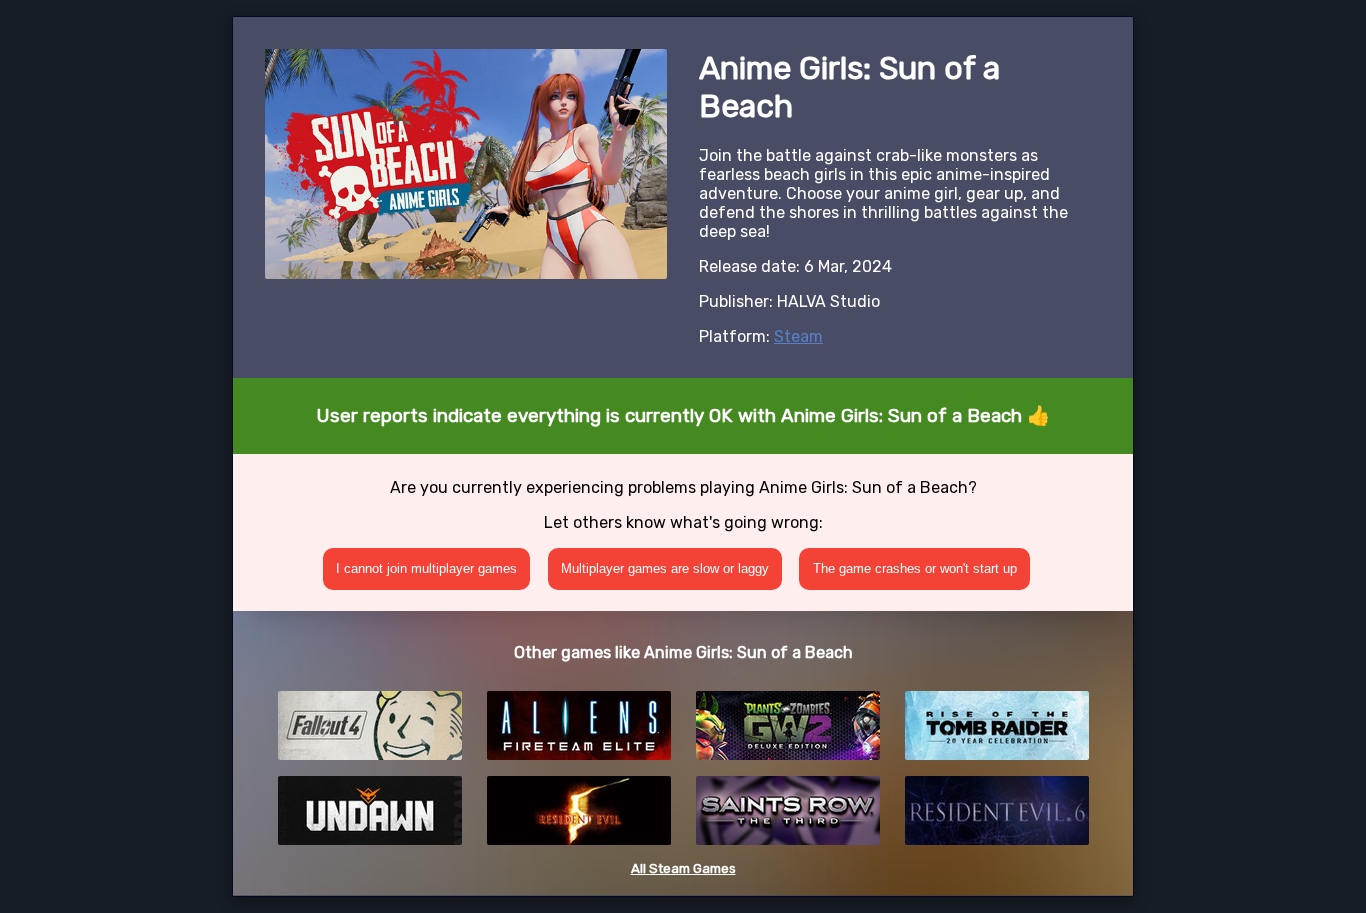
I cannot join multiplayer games (426, 568)
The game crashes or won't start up (915, 568)
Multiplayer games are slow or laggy (665, 568)
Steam (798, 336)
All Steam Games (683, 868)
